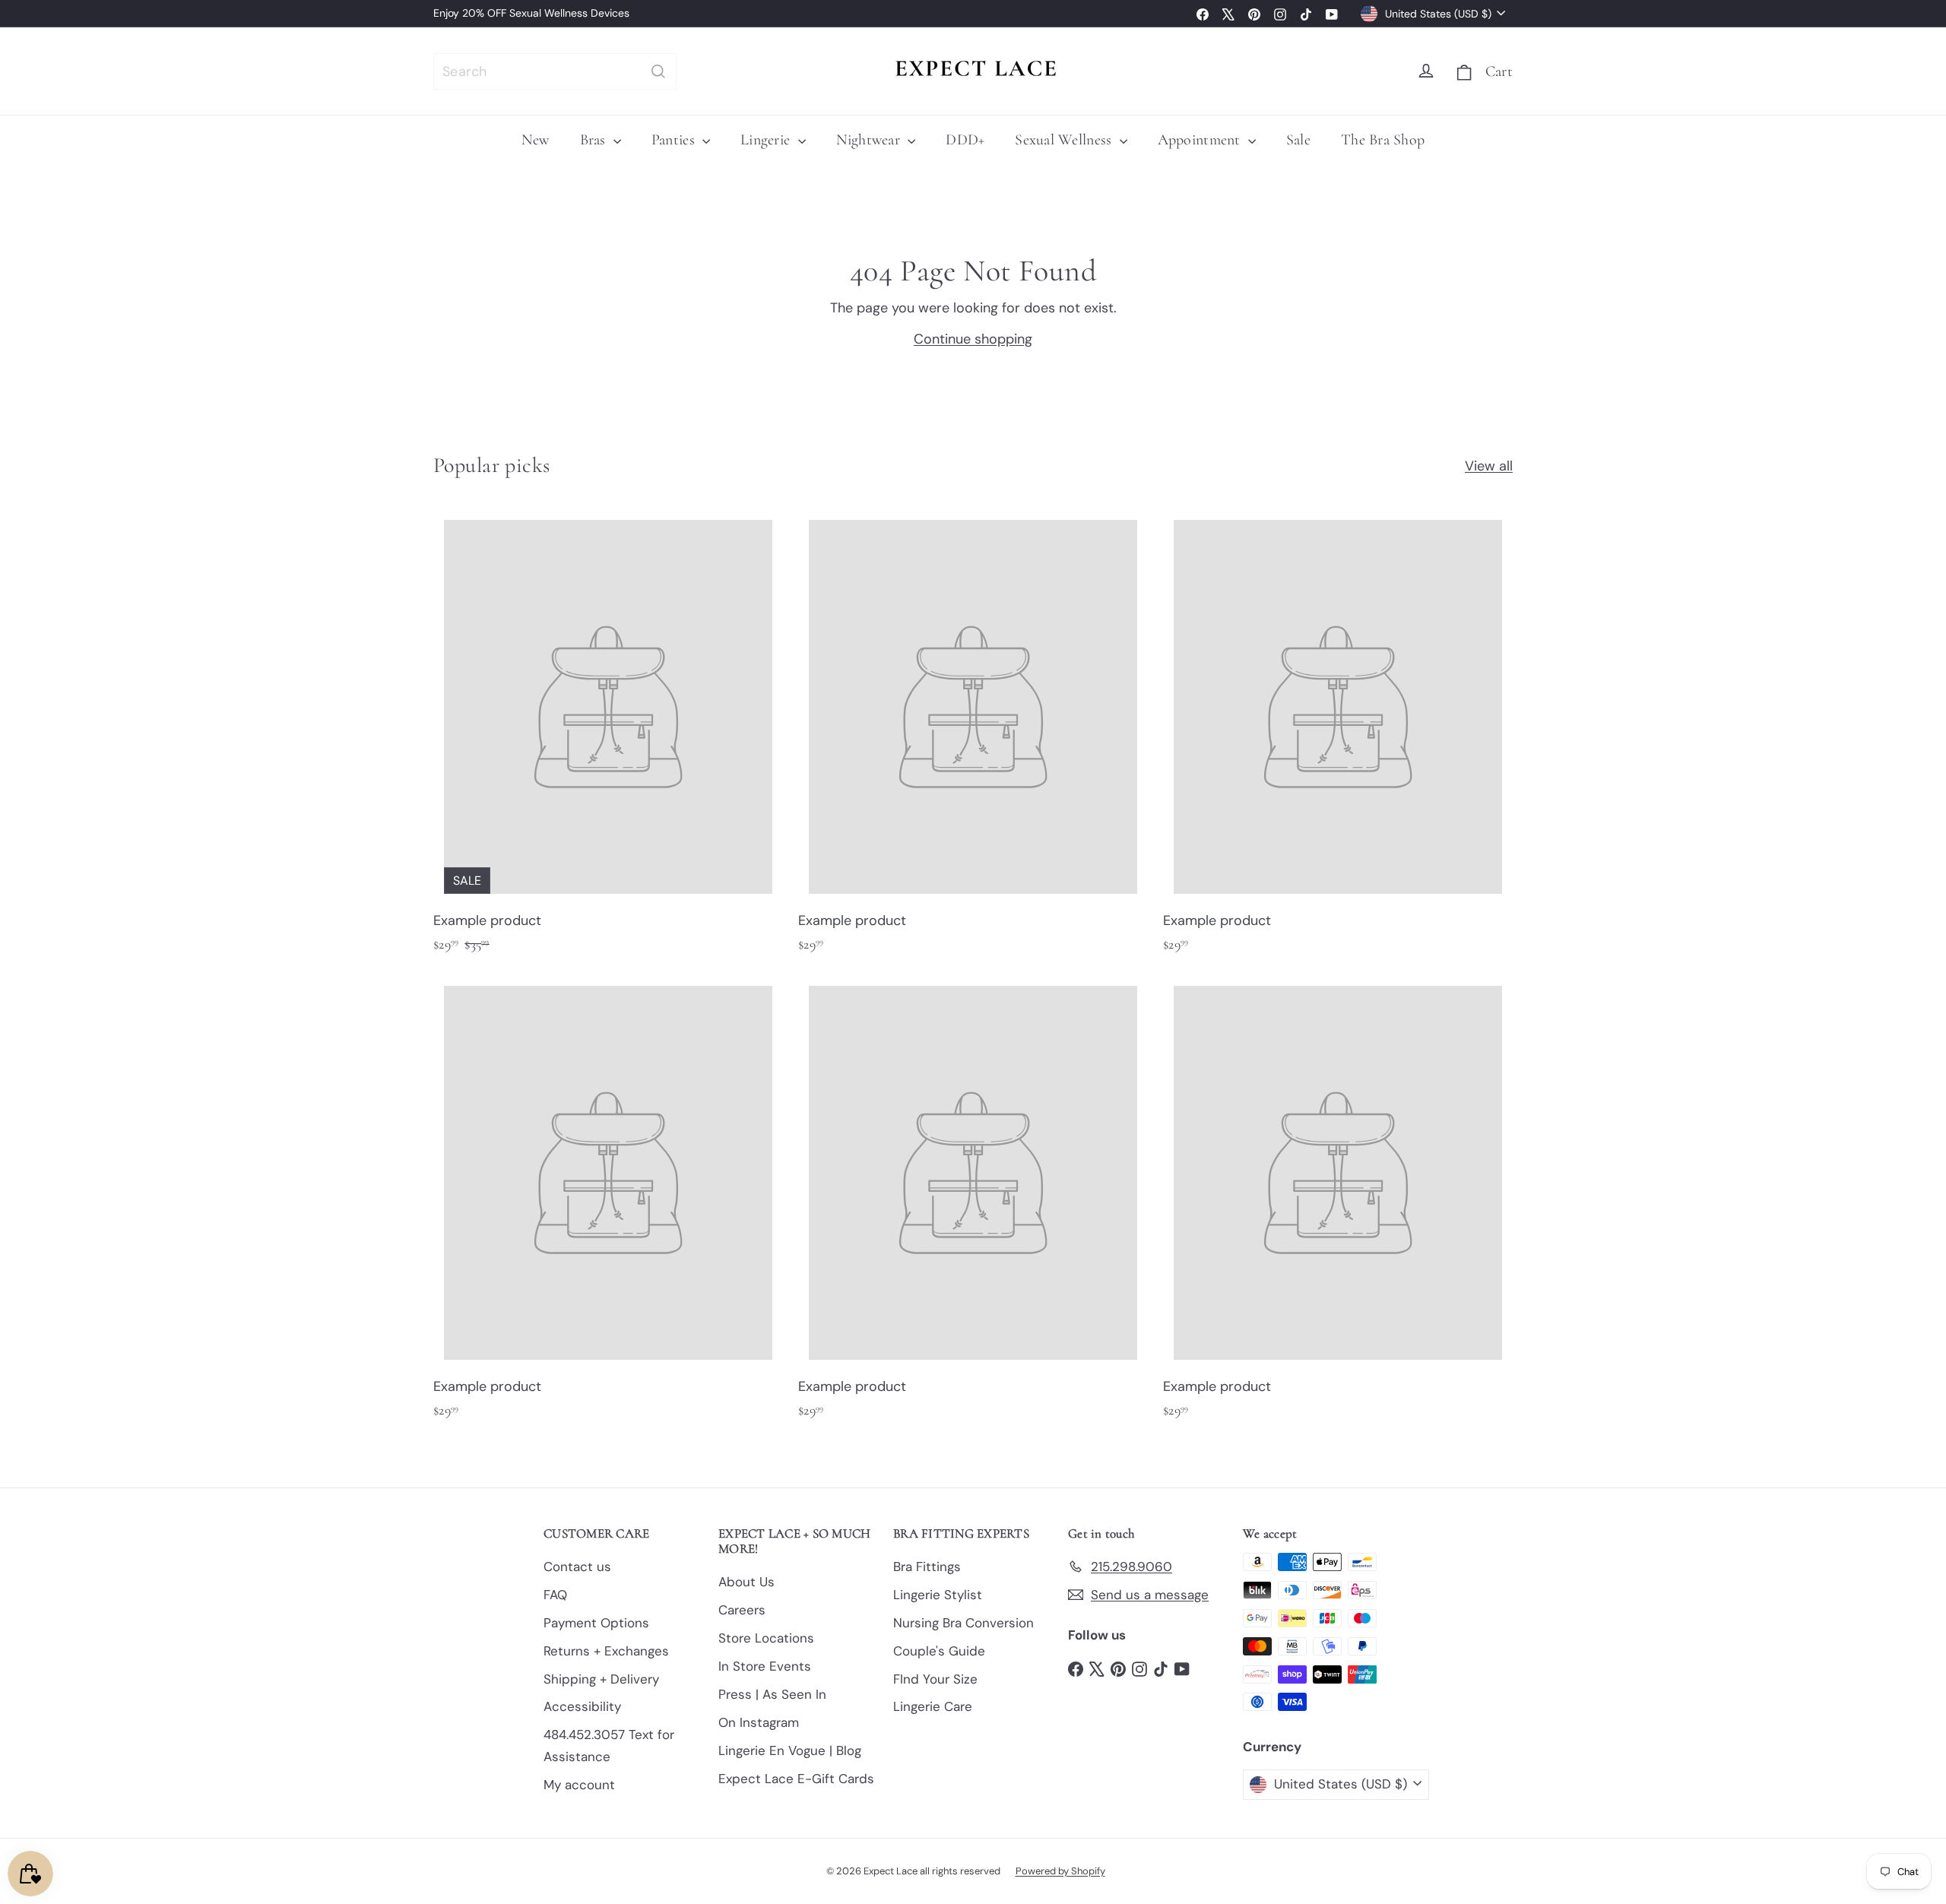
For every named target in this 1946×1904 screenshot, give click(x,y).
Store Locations (766, 1638)
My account (579, 1785)
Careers (742, 1610)
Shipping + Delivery (601, 1679)
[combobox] (555, 71)
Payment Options (596, 1623)
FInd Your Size (935, 1679)
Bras (595, 140)
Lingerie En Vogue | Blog (790, 1750)
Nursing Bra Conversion (963, 1623)
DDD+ (965, 140)
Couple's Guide (939, 1651)
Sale (1298, 140)
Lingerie (767, 140)
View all (1489, 466)
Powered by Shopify (1060, 1871)
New (536, 140)
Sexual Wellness (1065, 140)
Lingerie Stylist (938, 1595)
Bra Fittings (927, 1567)
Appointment (1201, 140)
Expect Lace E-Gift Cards (796, 1779)
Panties (675, 140)
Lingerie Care (933, 1706)
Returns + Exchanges (606, 1651)
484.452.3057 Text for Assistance (609, 1746)
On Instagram (759, 1722)
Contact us (577, 1567)
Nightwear (870, 140)
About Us (746, 1582)
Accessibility (582, 1706)
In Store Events (765, 1666)
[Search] (658, 71)
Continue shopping (973, 339)
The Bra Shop (1383, 140)
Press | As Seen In (772, 1694)
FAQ (555, 1595)
